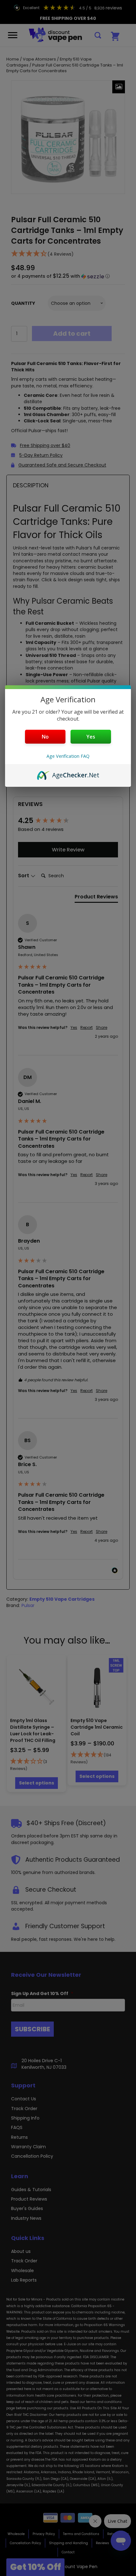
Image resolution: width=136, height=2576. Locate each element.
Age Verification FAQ (68, 756)
